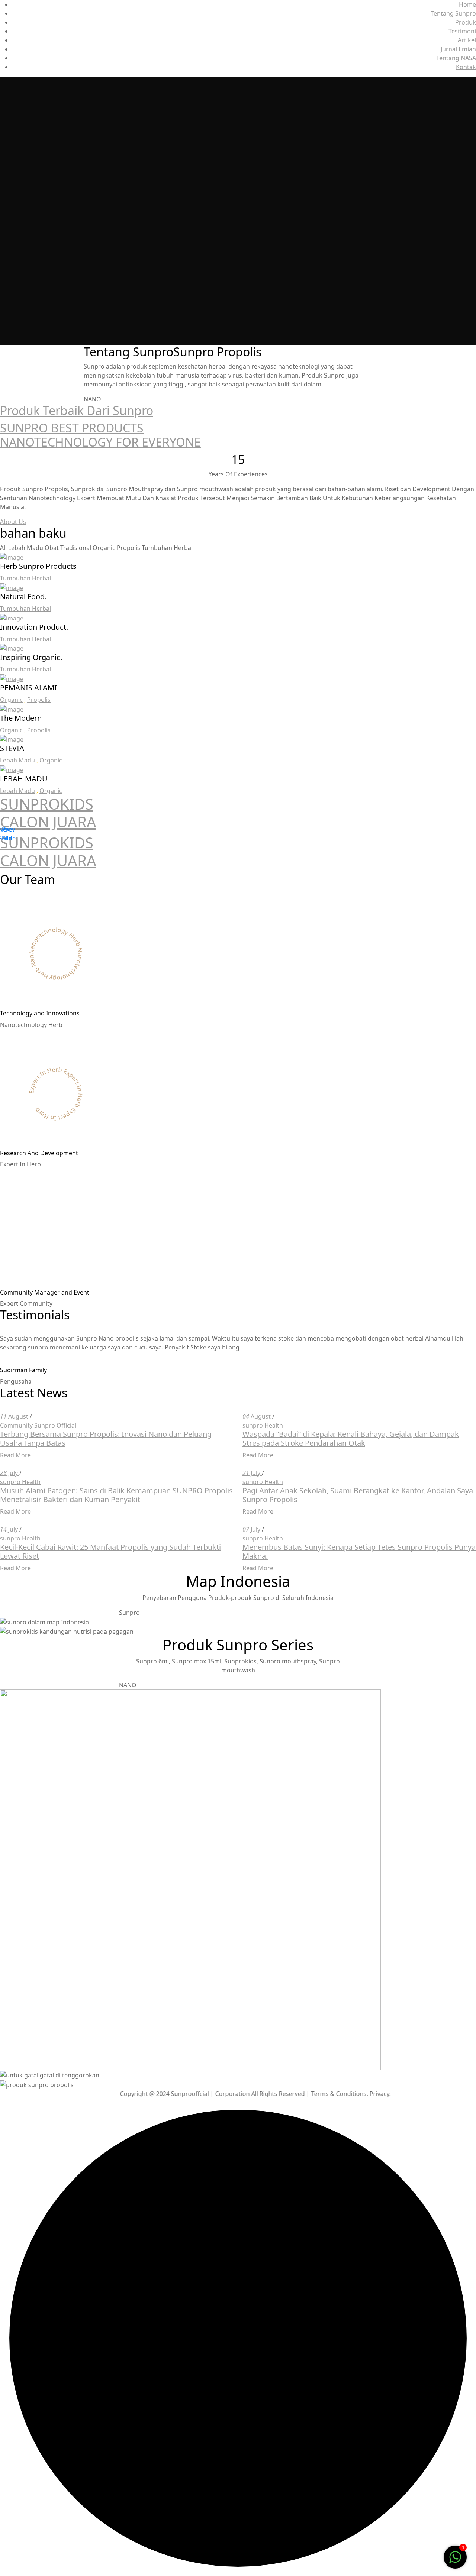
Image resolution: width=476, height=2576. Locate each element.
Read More (15, 1455)
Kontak (466, 67)
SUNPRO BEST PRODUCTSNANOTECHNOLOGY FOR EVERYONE (100, 435)
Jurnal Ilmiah (458, 49)
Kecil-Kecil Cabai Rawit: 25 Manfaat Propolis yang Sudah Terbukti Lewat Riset (110, 1551)
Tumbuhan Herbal (25, 578)
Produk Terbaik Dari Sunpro (77, 410)
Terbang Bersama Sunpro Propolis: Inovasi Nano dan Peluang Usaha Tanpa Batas (106, 1438)
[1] (455, 2556)
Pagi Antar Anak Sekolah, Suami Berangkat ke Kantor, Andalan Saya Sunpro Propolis (358, 1495)
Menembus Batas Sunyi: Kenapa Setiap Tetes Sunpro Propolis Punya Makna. (359, 1551)
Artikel (467, 40)
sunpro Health (263, 1425)
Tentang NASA (456, 58)
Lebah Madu (17, 760)
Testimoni (462, 31)
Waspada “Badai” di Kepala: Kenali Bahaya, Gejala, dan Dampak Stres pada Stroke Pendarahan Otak (351, 1438)
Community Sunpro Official (38, 1425)
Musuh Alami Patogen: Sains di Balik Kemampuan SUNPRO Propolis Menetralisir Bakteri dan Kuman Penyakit (116, 1495)
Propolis (39, 700)
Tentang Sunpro (453, 13)
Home (467, 4)
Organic (11, 700)
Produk (466, 22)
